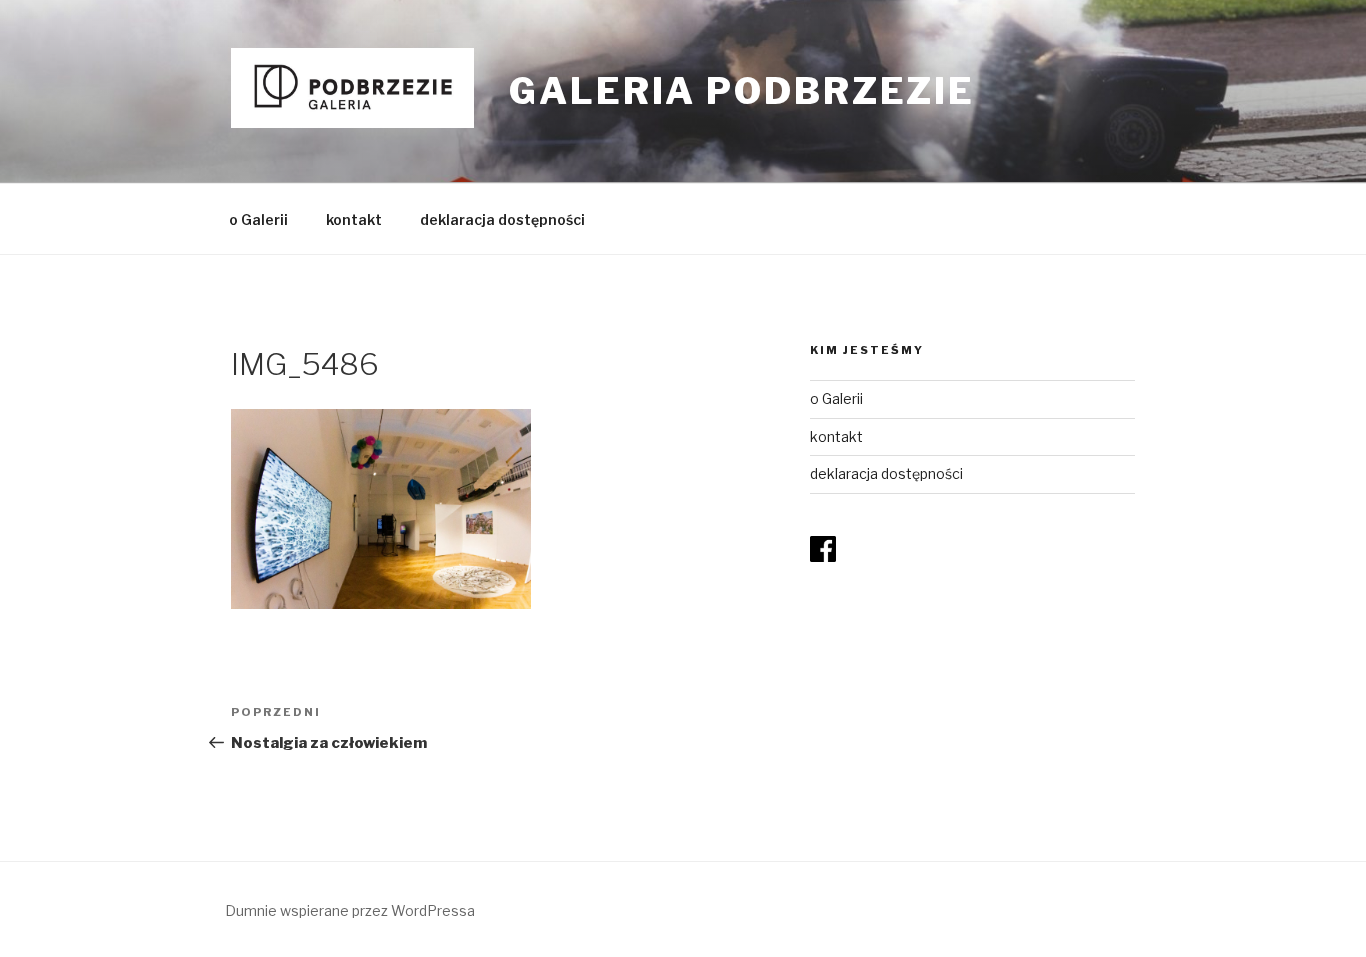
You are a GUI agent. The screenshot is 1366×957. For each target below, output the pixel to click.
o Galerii (258, 219)
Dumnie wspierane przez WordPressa (350, 910)
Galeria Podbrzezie (742, 91)
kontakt (354, 219)
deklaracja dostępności (502, 219)
